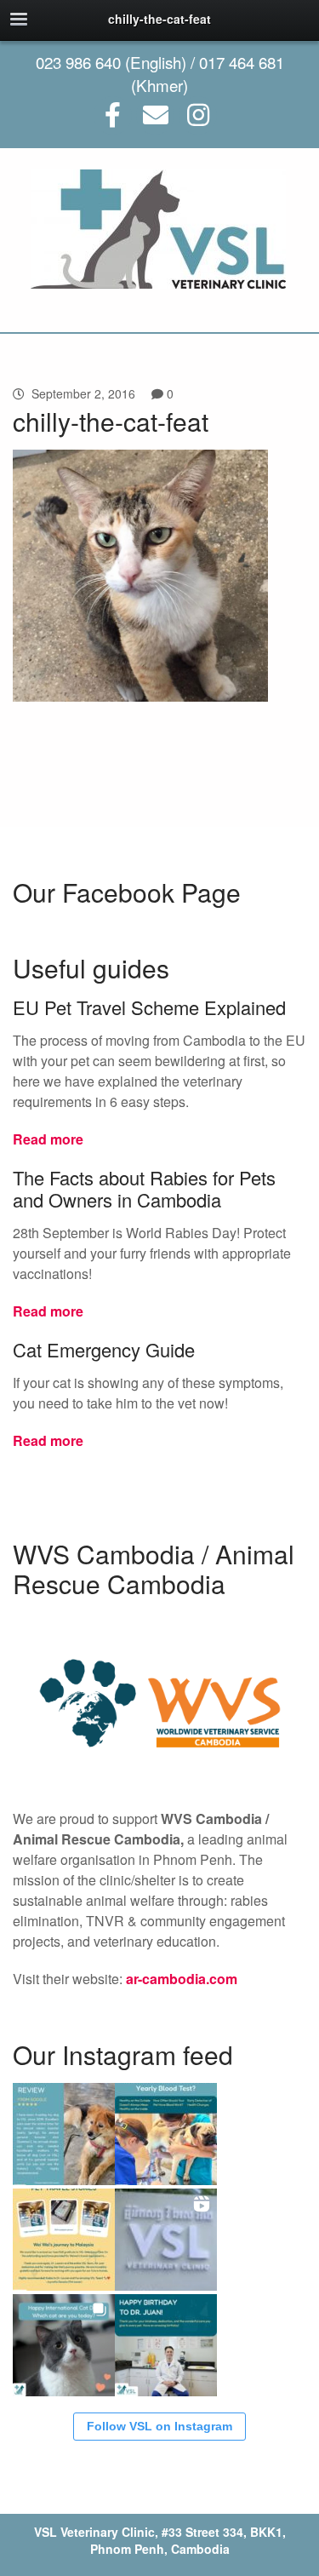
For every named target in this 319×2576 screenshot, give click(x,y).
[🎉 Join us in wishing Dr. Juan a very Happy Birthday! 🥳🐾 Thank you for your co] (166, 2345)
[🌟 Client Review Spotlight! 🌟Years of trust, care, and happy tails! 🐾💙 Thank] (64, 2134)
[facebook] (113, 115)
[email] (155, 115)
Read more (48, 1139)
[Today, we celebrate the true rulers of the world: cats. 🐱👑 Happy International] (64, 2345)
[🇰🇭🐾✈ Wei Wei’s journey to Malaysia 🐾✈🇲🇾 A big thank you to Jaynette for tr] (64, 2240)
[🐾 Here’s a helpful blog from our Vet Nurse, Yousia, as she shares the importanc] (166, 2134)
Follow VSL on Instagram (159, 2426)
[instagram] (198, 115)
